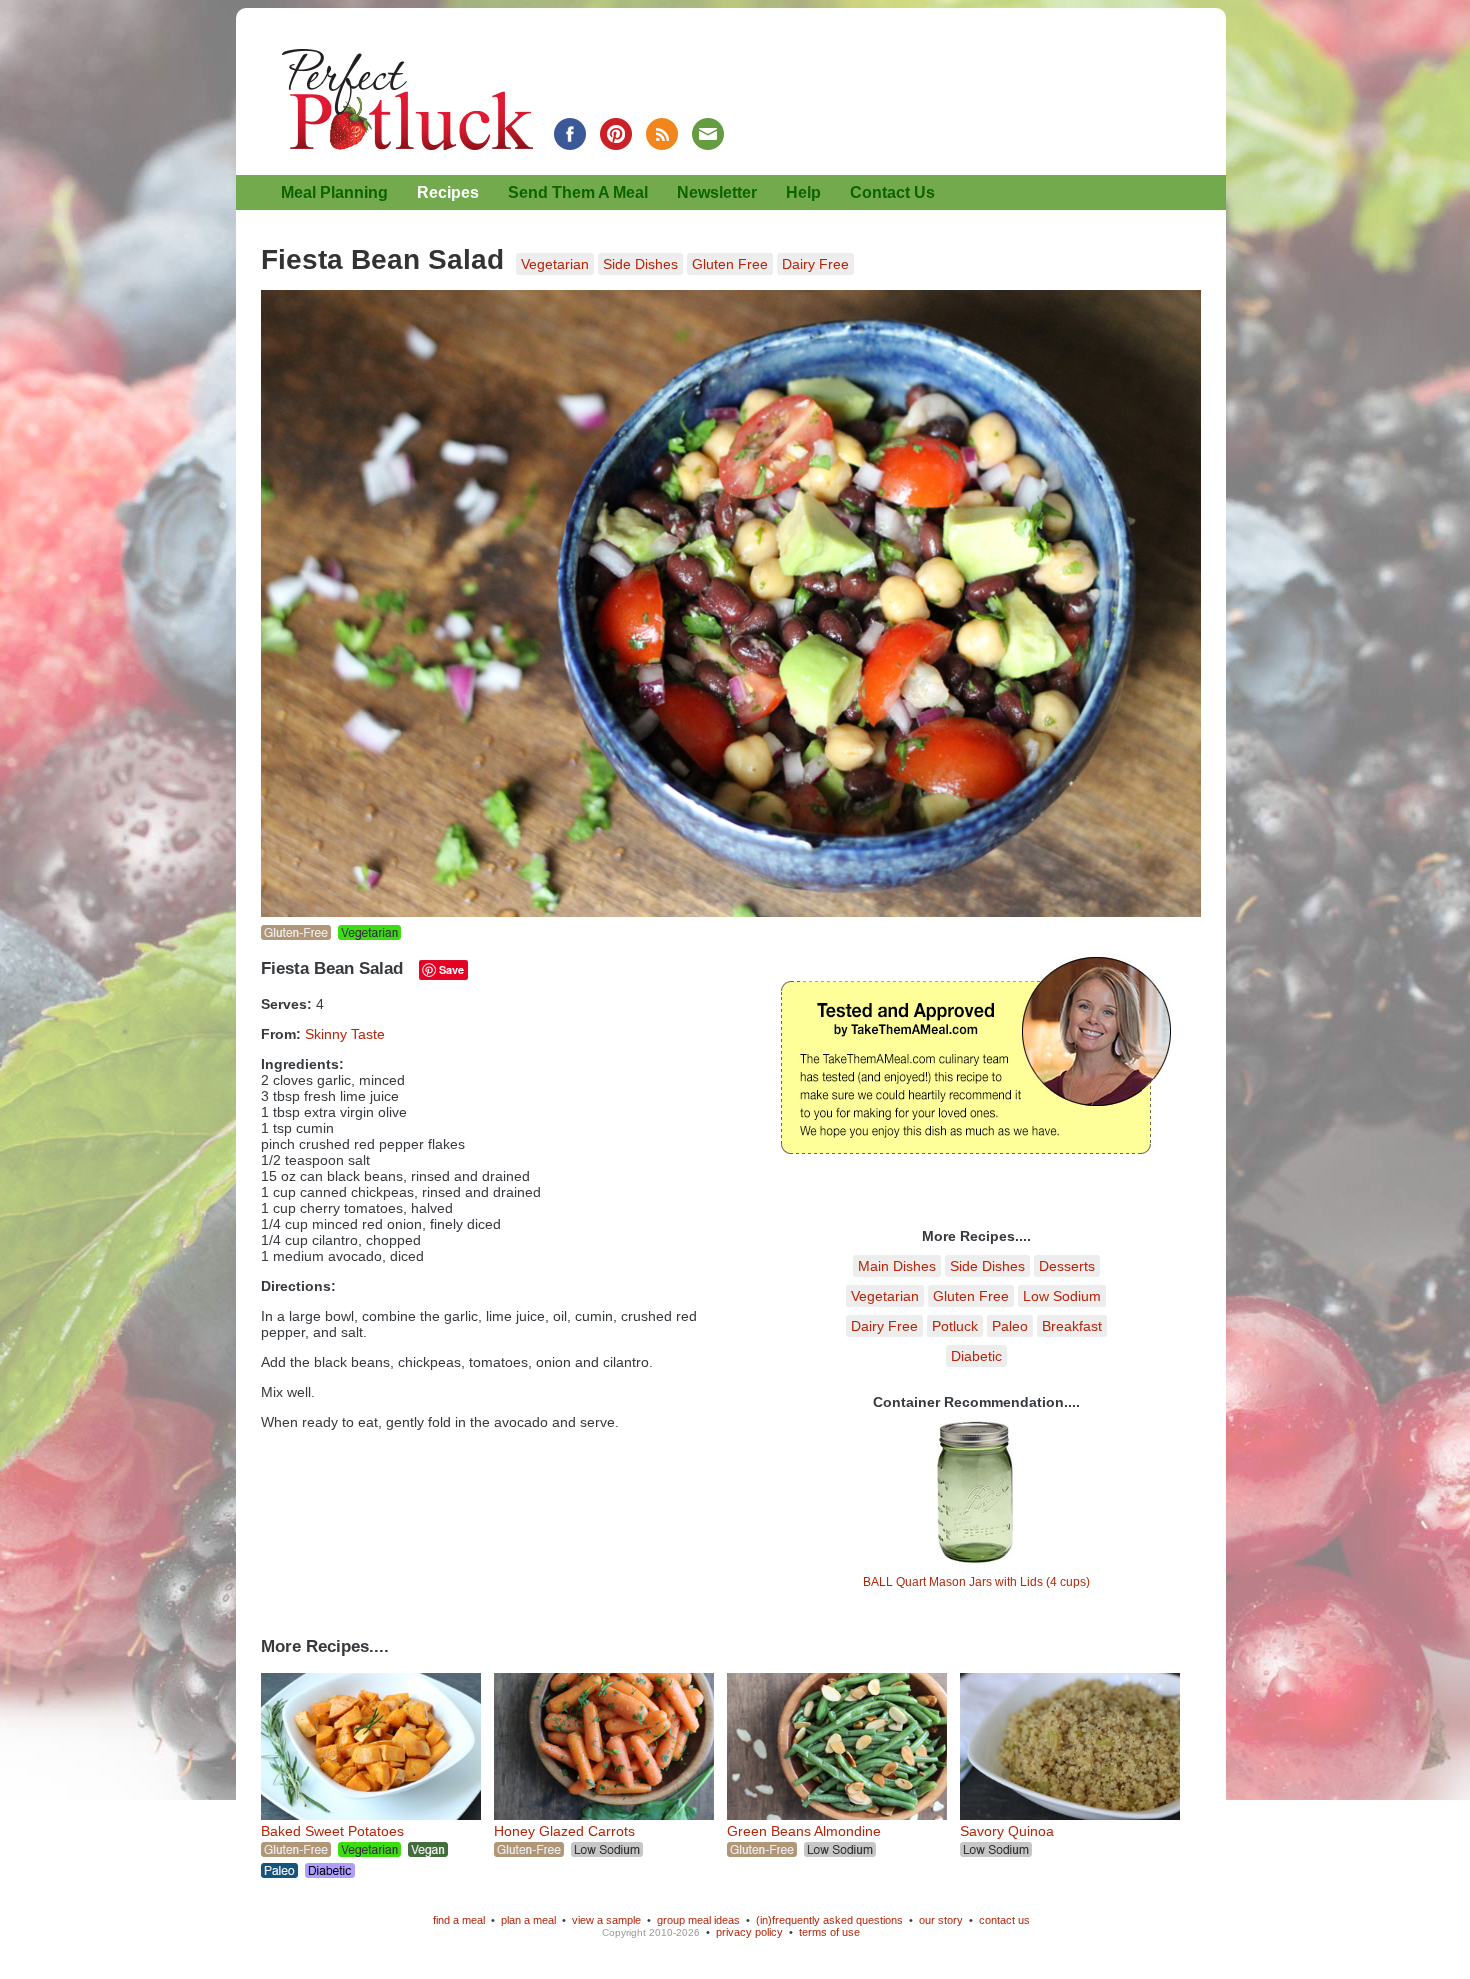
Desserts (1067, 1266)
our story (941, 1920)
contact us (1004, 1920)
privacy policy (749, 1932)
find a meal (459, 1920)
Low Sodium (1062, 1296)
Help (803, 192)
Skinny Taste (345, 1034)
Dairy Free (815, 264)
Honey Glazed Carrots (564, 1831)
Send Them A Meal (578, 192)
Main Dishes (897, 1266)
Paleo (1010, 1326)
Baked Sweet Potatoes (332, 1831)
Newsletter (717, 192)
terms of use (829, 1932)
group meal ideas (698, 1920)
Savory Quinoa (1007, 1831)
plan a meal (528, 1920)
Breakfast (1072, 1326)
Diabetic (976, 1356)
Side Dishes (640, 264)
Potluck (955, 1326)
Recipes (448, 192)
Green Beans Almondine (804, 1831)
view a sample (606, 1920)
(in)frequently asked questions (829, 1920)
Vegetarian (555, 264)
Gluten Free (730, 264)
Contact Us (892, 192)
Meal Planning (334, 192)
